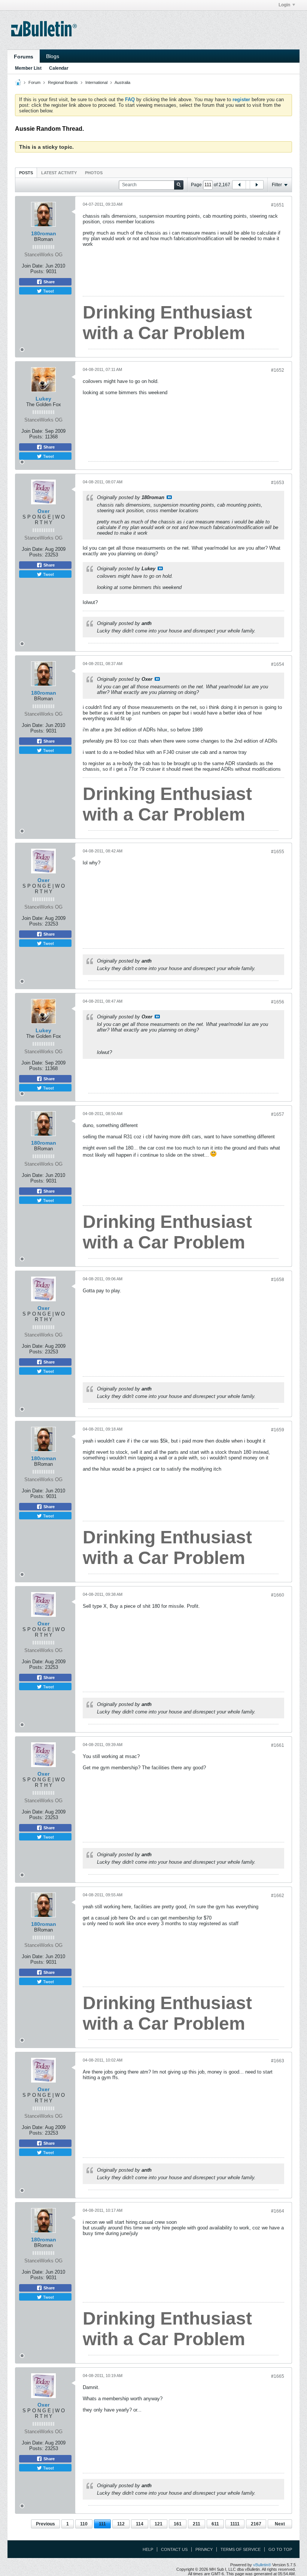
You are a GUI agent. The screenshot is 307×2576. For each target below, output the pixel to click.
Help (148, 2549)
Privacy (204, 2549)
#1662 (278, 1896)
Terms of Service (241, 2549)
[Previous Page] (239, 185)
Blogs (53, 56)
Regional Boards (63, 82)
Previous (45, 2524)
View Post (169, 497)
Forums (24, 57)
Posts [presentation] (26, 173)
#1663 (278, 2061)
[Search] (179, 185)
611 (215, 2524)
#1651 (278, 205)
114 (140, 2524)
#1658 (278, 1280)
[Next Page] (256, 185)
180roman (44, 233)
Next (280, 2524)
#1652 (278, 370)
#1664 (278, 2211)
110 (84, 2524)
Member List (28, 68)
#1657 (278, 1114)
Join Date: (33, 266)
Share (48, 282)
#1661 (278, 1745)
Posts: (37, 271)
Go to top (280, 2549)
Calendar (59, 68)
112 (121, 2524)
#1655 (278, 852)
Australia (122, 82)
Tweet (48, 291)
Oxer (43, 511)
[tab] (26, 173)
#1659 (278, 1430)
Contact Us (174, 2549)
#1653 (278, 483)
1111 (235, 2524)
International (96, 82)
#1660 (278, 1595)
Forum (34, 82)
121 (159, 2524)
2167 (256, 2524)
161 (178, 2524)
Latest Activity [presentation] (59, 173)
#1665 (278, 2376)
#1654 (278, 664)
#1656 (278, 1002)
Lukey (43, 399)
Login (284, 5)
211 (197, 2524)
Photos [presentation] (94, 173)
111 (102, 2524)
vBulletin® (262, 2565)
